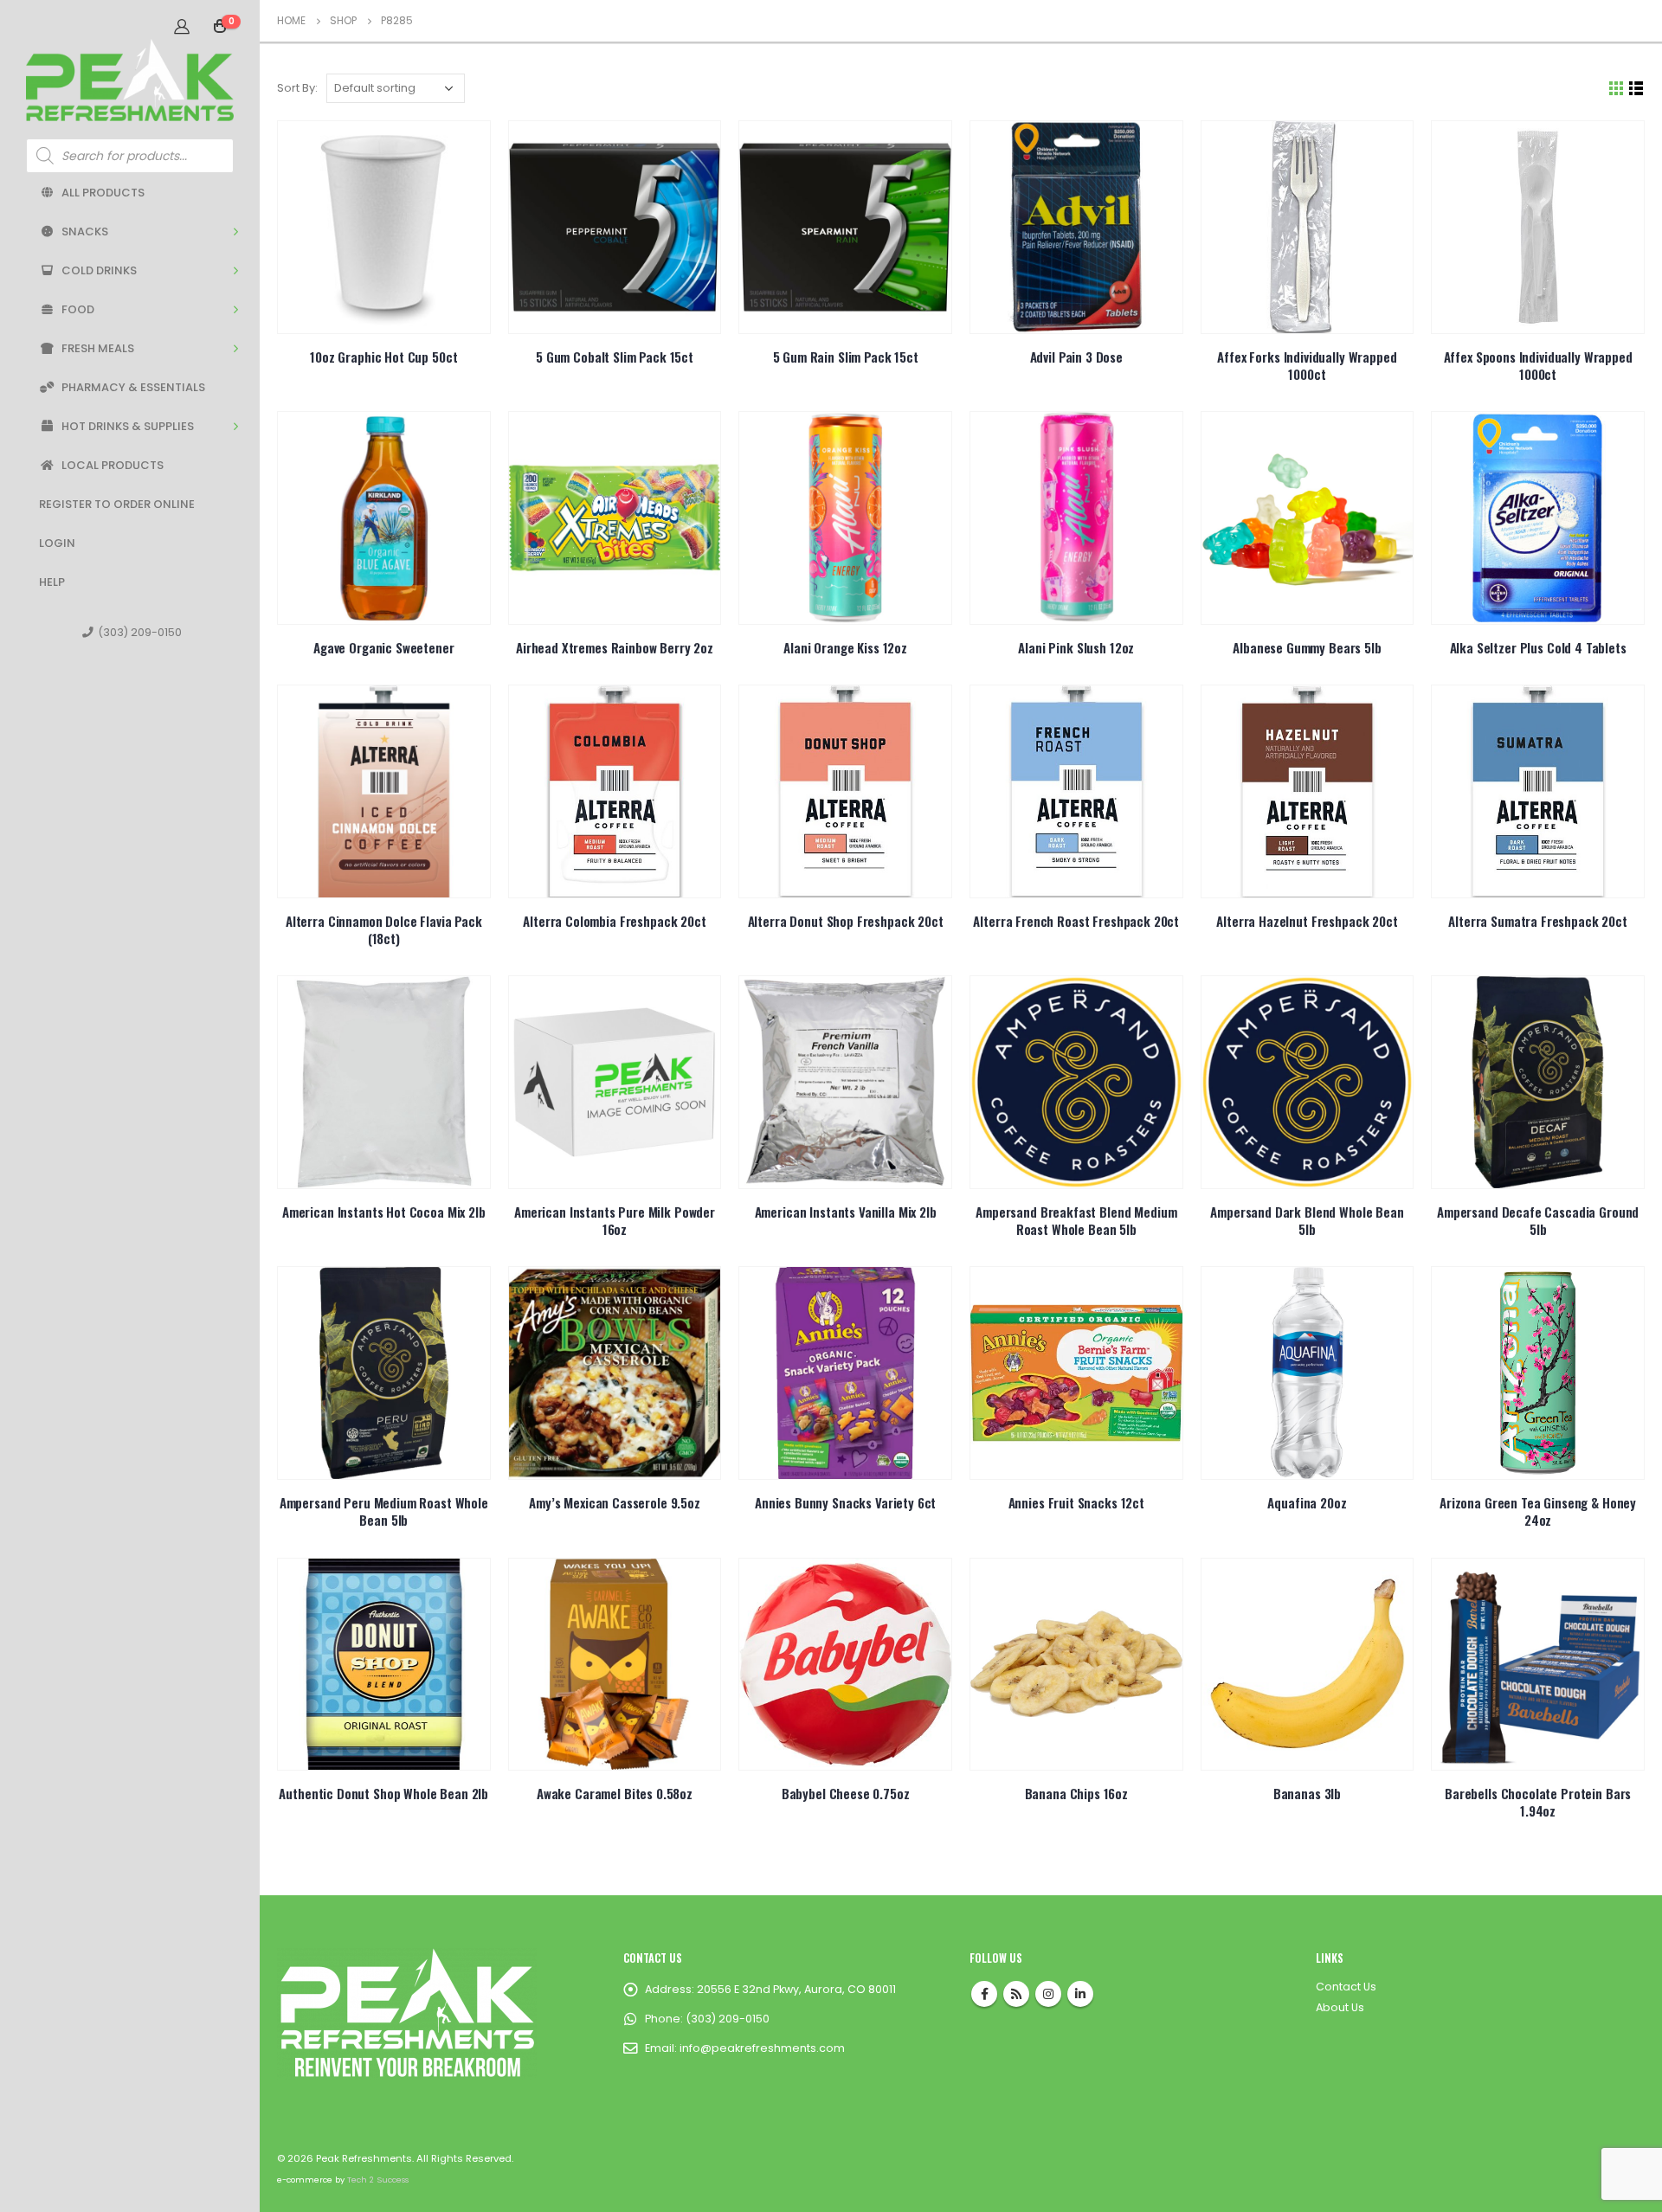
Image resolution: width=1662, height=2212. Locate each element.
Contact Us (1346, 1987)
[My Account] (182, 26)
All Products (103, 193)
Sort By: (297, 88)
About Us (1340, 2007)
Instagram (1048, 1994)
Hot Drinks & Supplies (128, 426)
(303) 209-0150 (140, 632)
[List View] (1636, 89)
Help (52, 582)
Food (78, 309)
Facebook (984, 1994)
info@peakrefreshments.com (762, 2048)
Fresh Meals (98, 348)
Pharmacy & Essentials (133, 387)
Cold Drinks (99, 270)
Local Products (113, 465)
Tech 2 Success (378, 2180)
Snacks (85, 231)
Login (57, 543)
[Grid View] (1617, 89)
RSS (1016, 1994)
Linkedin (1080, 1994)
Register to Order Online (117, 504)
